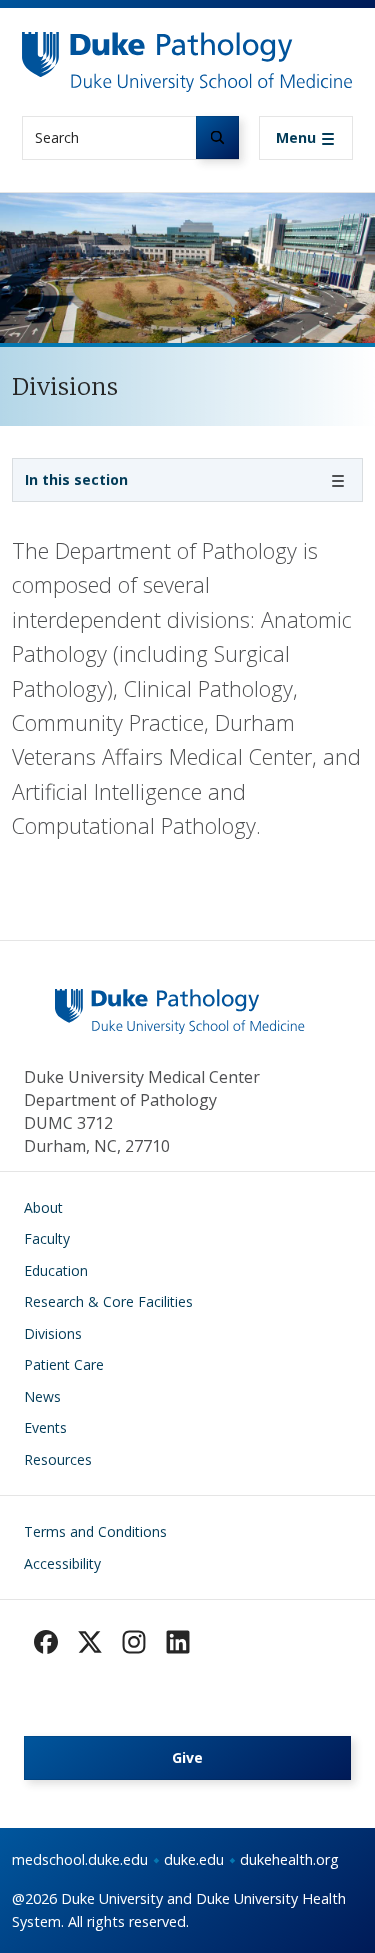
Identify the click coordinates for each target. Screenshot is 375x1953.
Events (45, 1427)
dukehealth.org (289, 1859)
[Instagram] (134, 1642)
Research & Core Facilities (108, 1301)
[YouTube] (178, 1642)
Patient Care (64, 1364)
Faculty (47, 1238)
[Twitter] (90, 1642)
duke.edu (194, 1859)
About (43, 1207)
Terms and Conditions (95, 1531)
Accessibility (62, 1563)
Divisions (53, 1333)
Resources (58, 1459)
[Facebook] (46, 1642)
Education (56, 1270)
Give (187, 1757)
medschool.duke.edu (80, 1859)
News (42, 1396)
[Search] (217, 137)
